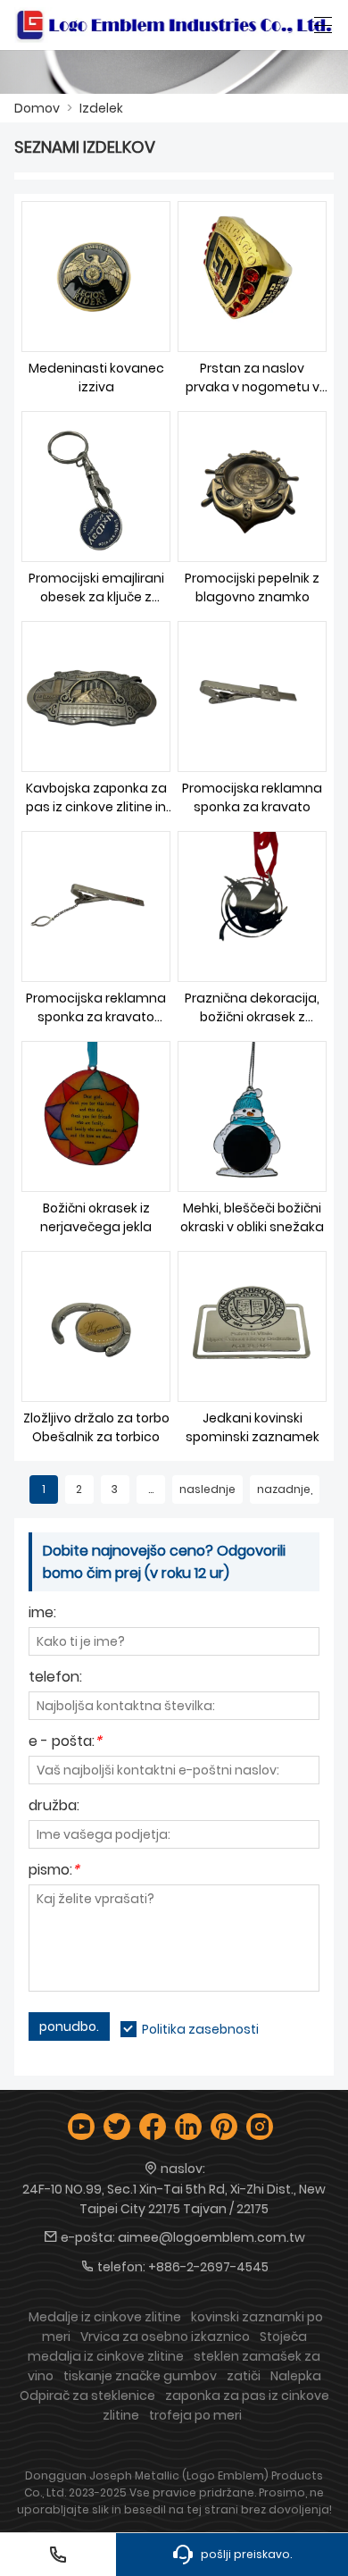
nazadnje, (285, 1489)
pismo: (54, 1871)
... (151, 1489)
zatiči (244, 2376)
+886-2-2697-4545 (208, 2267)
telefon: (55, 1678)
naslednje (207, 1489)
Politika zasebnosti (200, 2029)
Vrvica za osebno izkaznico (165, 2337)
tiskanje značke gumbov (140, 2376)
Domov (37, 108)
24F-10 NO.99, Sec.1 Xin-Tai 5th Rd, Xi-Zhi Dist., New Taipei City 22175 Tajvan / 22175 (174, 2199)
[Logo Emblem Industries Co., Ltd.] (174, 25)
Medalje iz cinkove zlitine (105, 2317)
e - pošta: (65, 1743)
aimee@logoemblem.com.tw (211, 2237)
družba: (54, 1807)
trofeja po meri (195, 2415)
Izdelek (101, 108)
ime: (42, 1614)
